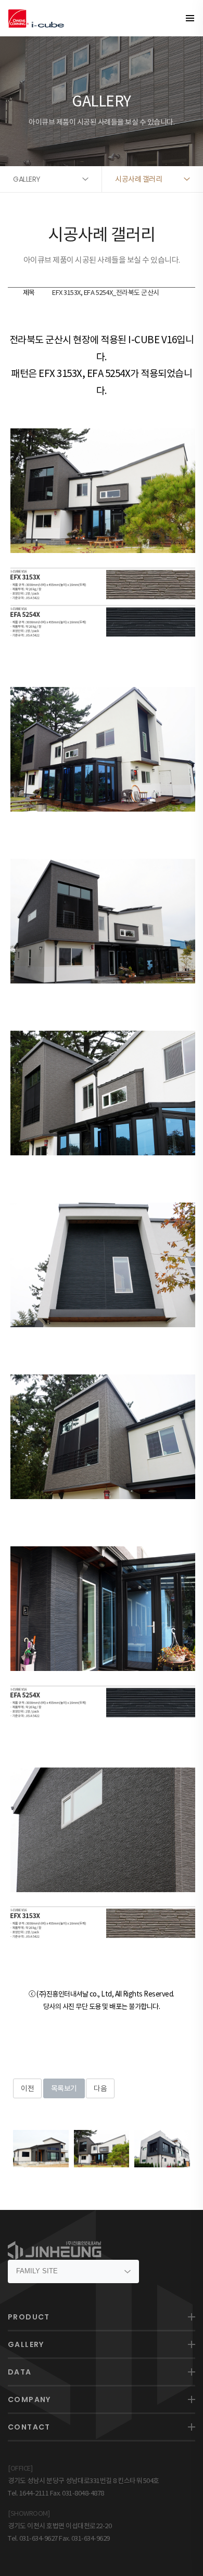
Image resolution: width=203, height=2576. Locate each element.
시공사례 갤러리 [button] (138, 179)
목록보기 (64, 2088)
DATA (20, 2372)
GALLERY (26, 2344)
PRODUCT (29, 2317)
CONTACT (29, 2427)
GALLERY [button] (27, 179)
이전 (27, 2088)
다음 (100, 2088)
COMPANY (29, 2399)
